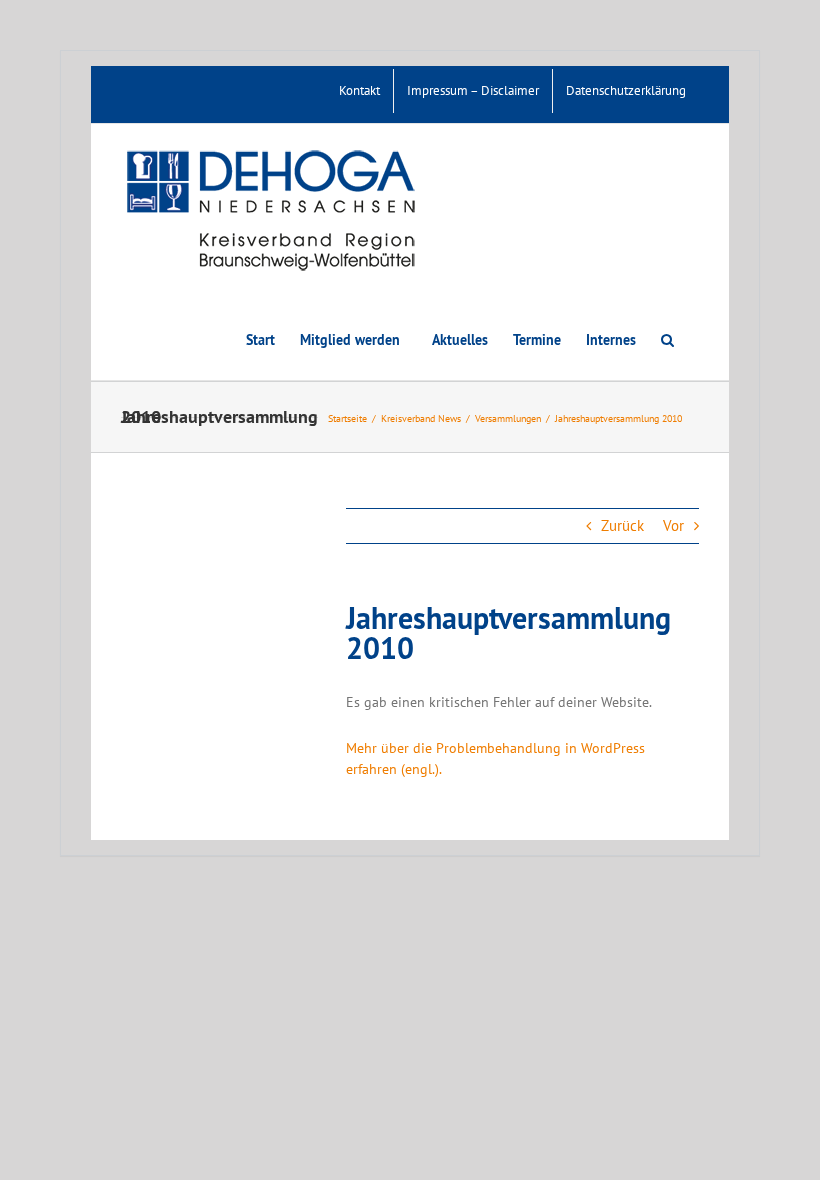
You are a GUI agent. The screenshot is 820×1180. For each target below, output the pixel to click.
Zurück (622, 525)
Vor (673, 525)
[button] (667, 338)
